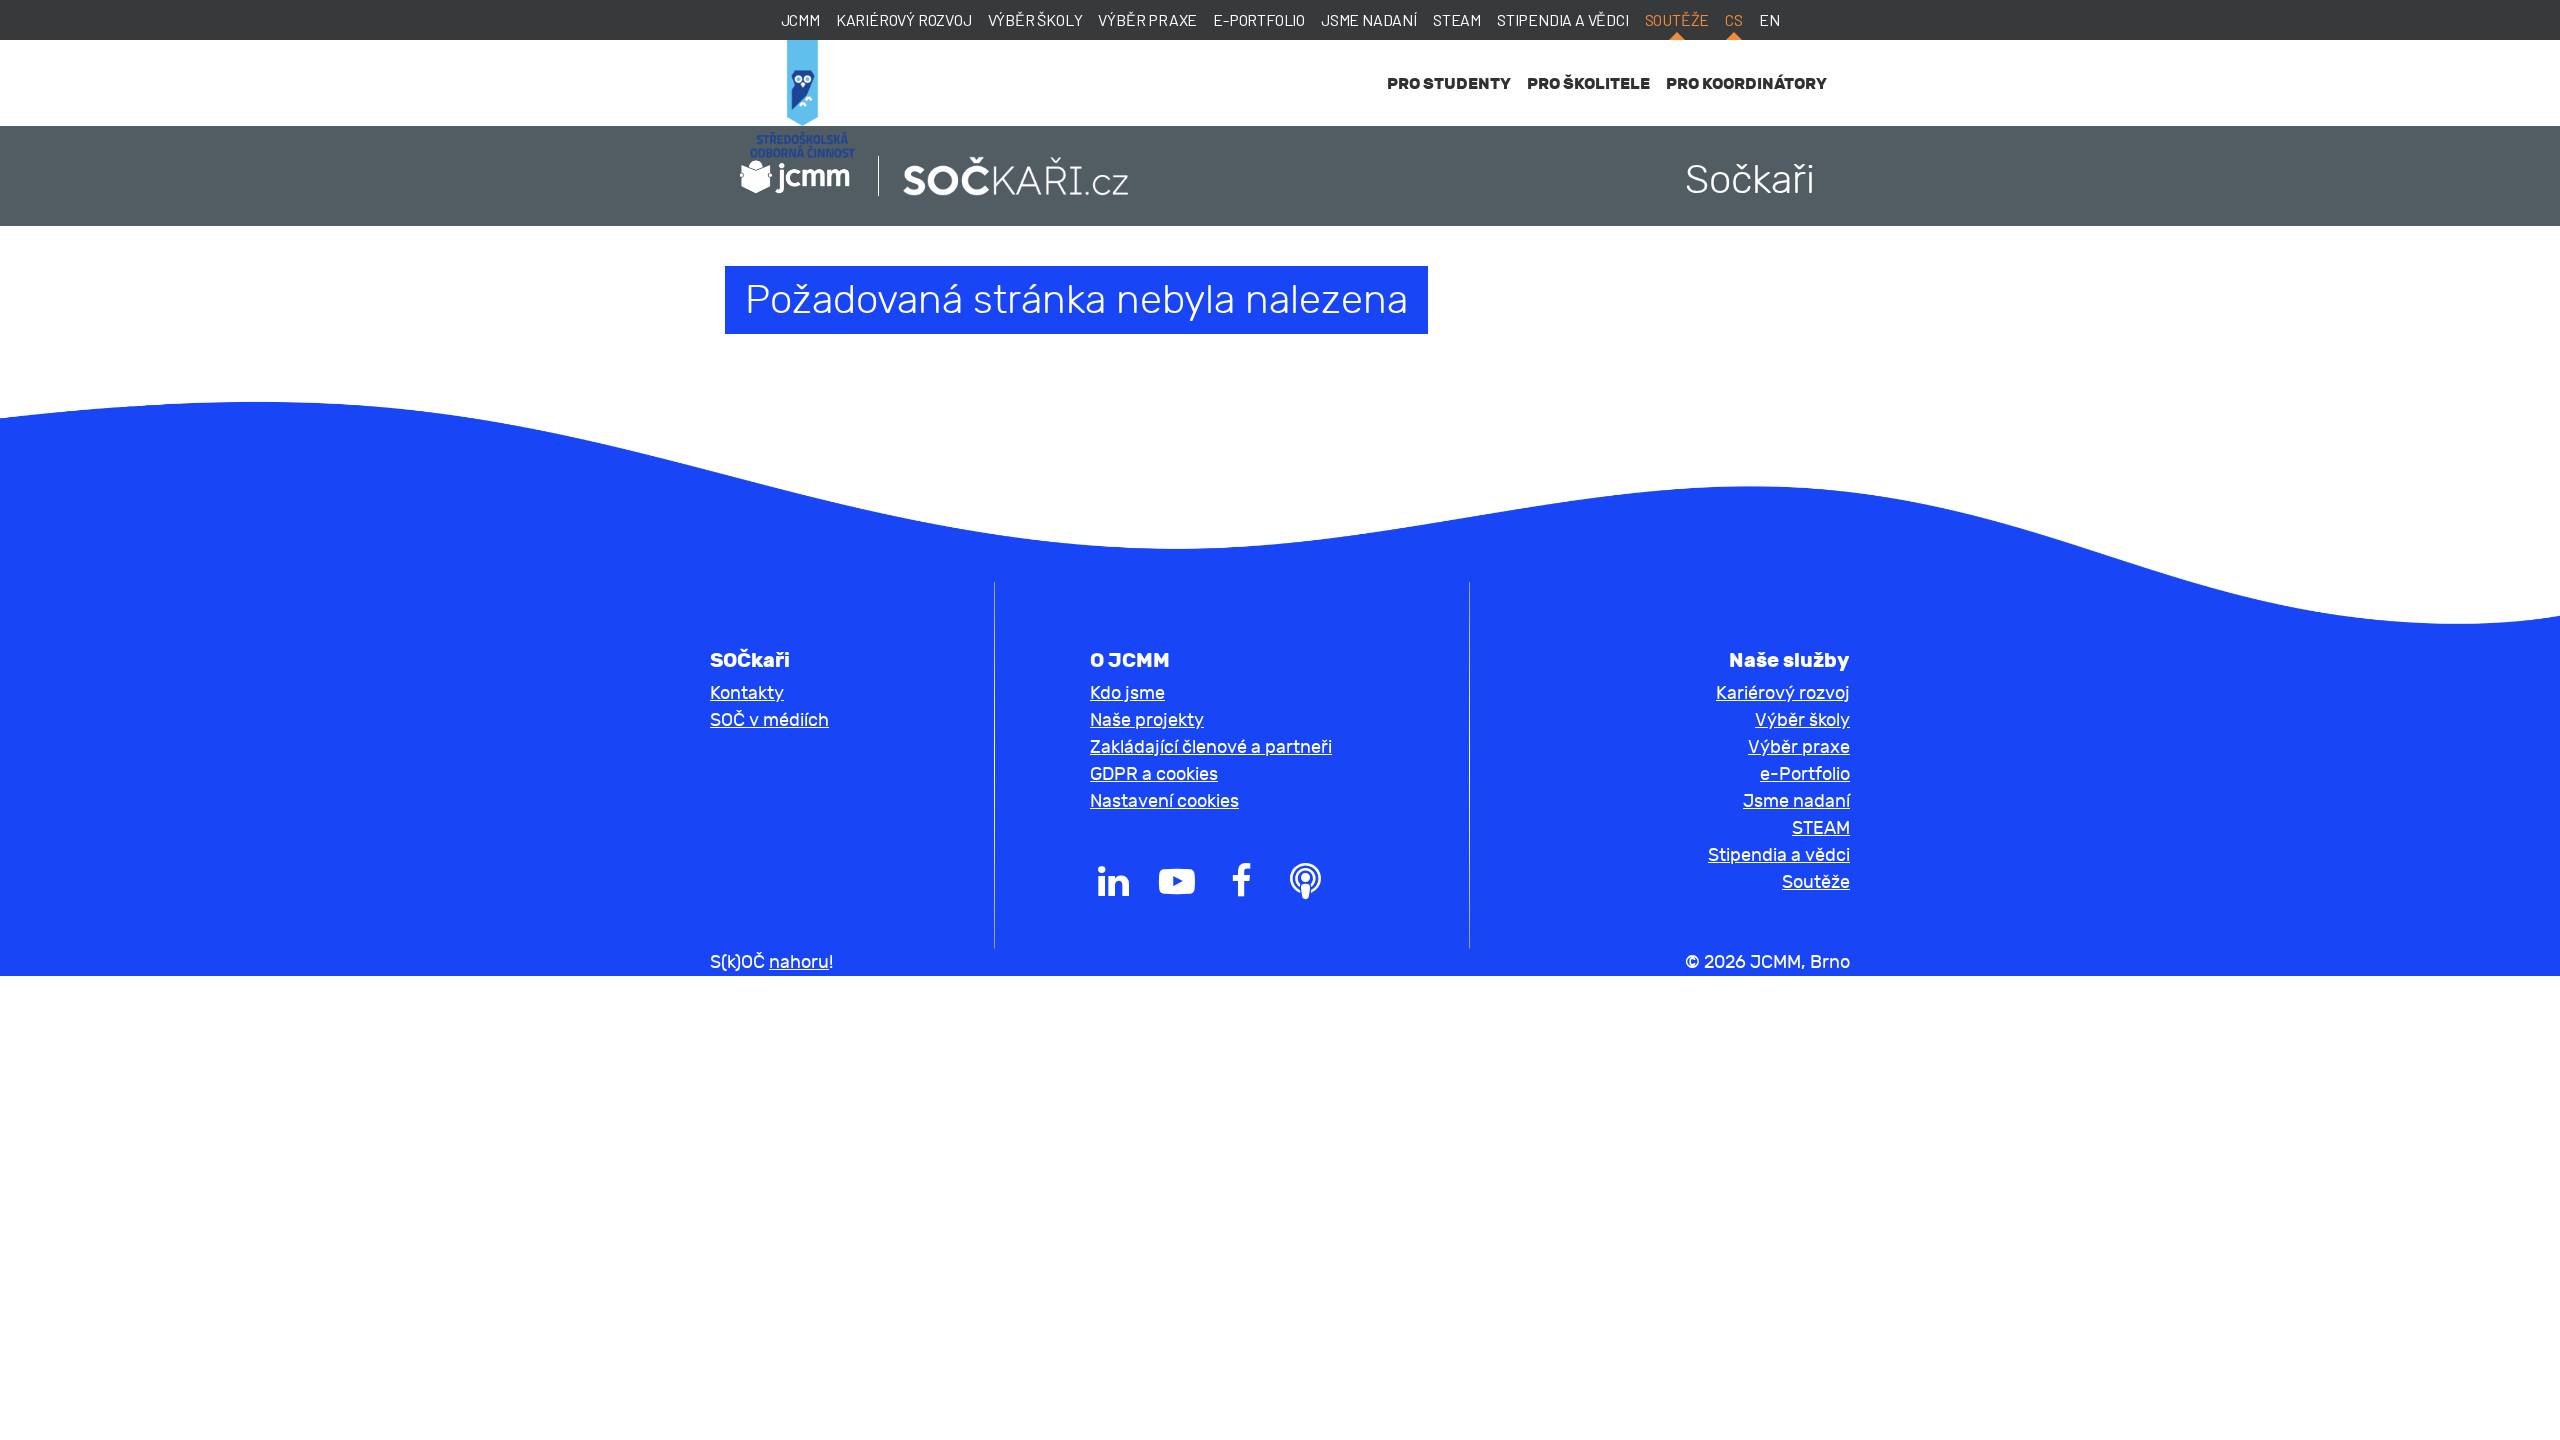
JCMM (800, 19)
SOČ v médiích (769, 720)
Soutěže (1677, 19)
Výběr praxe (1147, 19)
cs (1734, 19)
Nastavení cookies (1164, 801)
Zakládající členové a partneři (1211, 747)
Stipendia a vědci (1563, 19)
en (1769, 19)
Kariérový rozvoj (904, 19)
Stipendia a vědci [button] (1779, 855)
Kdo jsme (1127, 693)
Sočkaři (1750, 180)
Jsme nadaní (1369, 19)
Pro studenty (1449, 83)
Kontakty (747, 693)
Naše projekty (1147, 720)
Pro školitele (1588, 83)
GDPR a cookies (1154, 774)
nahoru (799, 962)
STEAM (1457, 19)
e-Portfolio (1259, 19)
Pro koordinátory (1746, 83)
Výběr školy (1035, 19)
